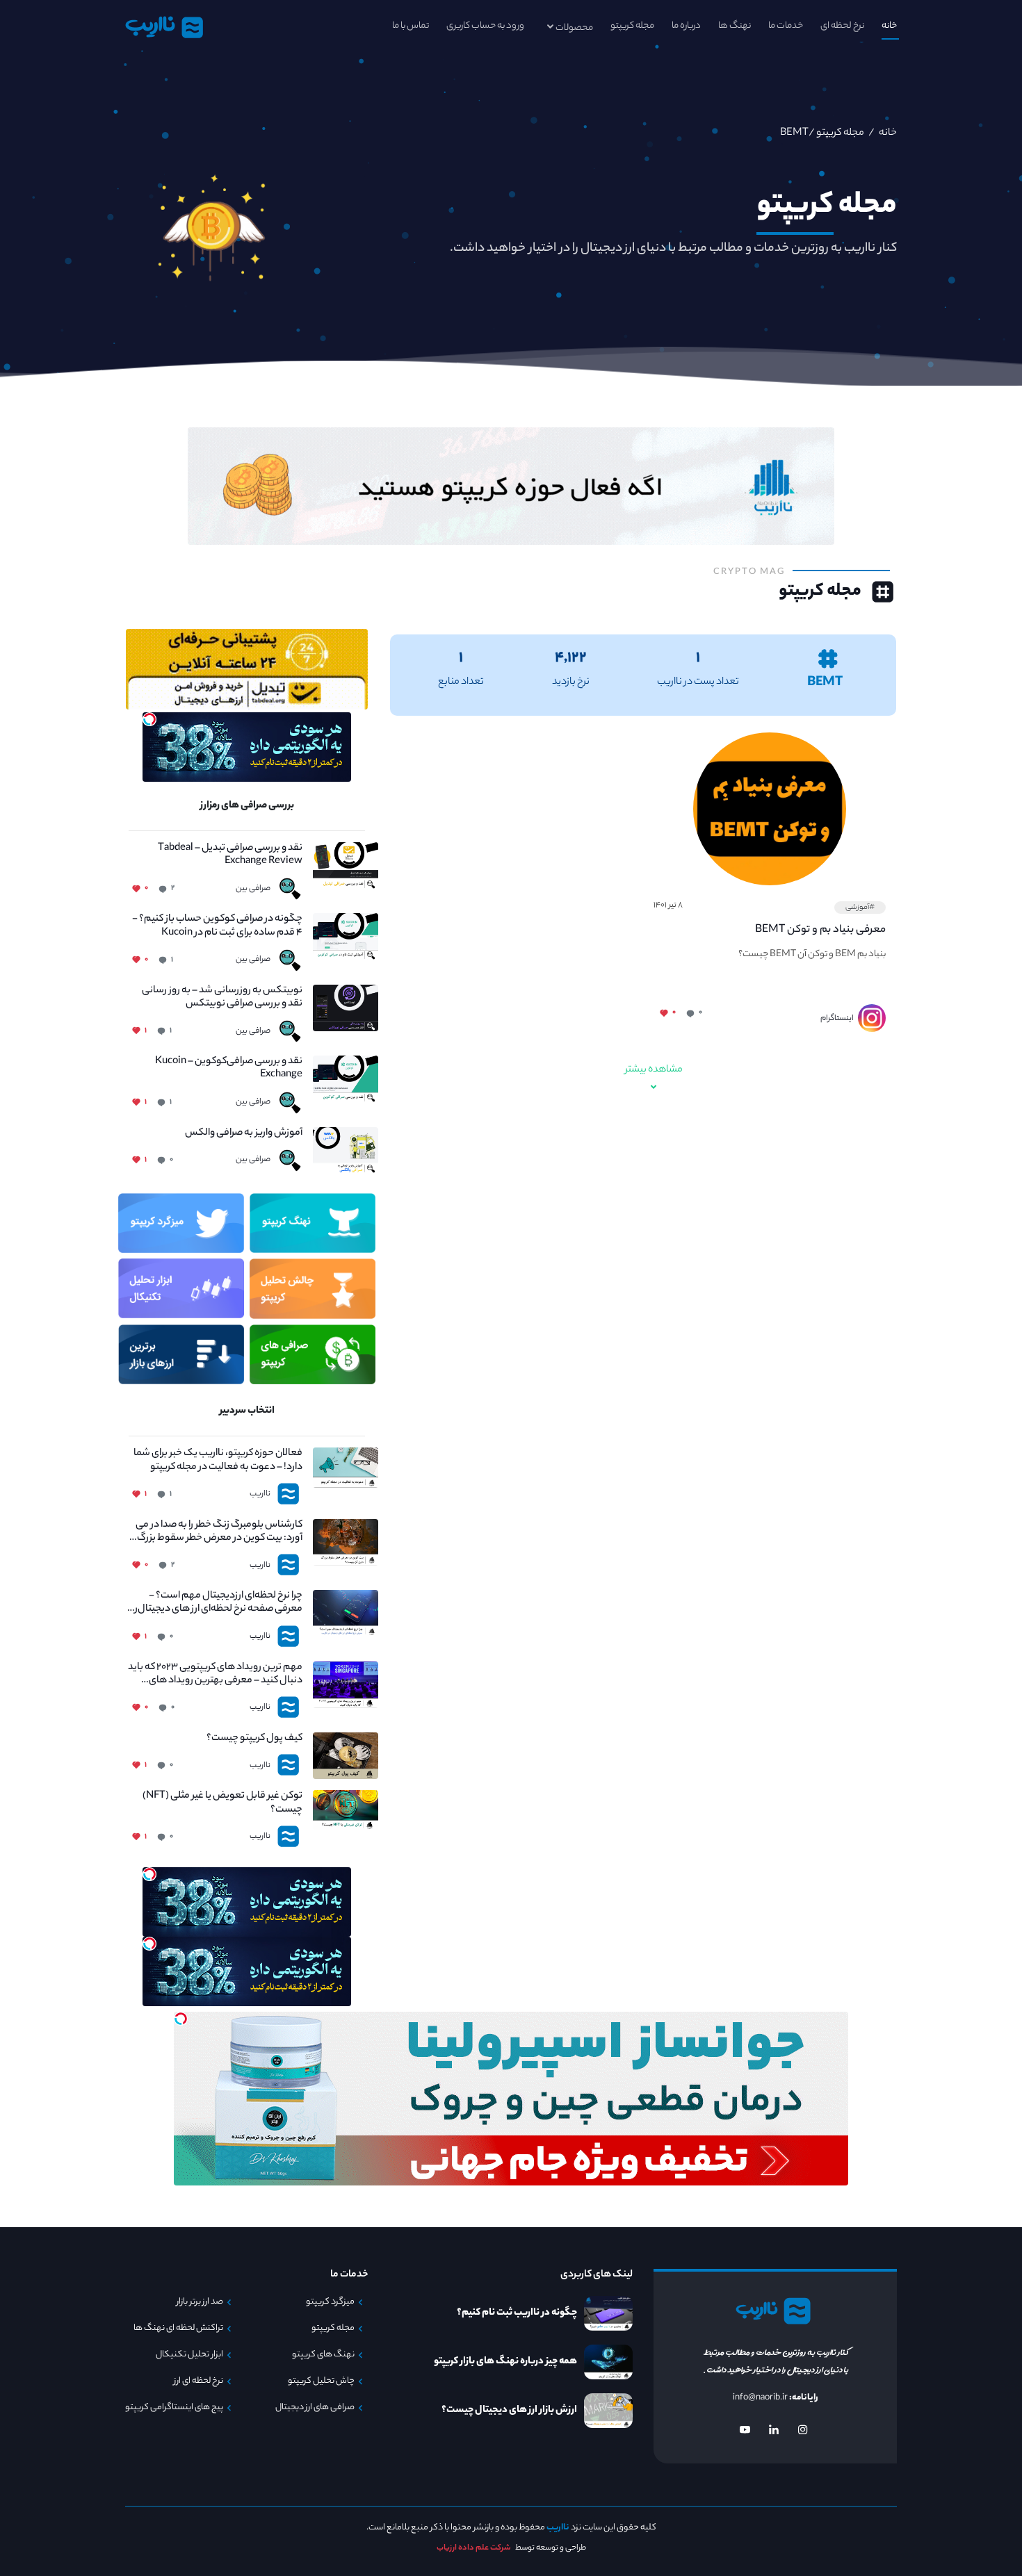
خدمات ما (786, 26)
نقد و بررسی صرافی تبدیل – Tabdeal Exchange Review (230, 855)
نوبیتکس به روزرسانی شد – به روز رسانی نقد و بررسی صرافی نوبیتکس (222, 998)
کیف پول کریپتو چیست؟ (254, 1739)
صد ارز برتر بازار (200, 2302)
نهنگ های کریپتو (323, 2355)
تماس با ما (411, 26)
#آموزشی (860, 908)
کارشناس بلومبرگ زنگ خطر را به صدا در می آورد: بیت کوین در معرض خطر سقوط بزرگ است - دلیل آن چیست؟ (219, 1532)
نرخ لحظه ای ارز (198, 2381)
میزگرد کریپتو (330, 2302)
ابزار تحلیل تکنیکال (189, 2355)
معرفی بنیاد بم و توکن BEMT (820, 930)
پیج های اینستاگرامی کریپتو (174, 2408)
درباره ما (686, 26)
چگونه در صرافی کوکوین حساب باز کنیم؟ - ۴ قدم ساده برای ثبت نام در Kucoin (217, 926)
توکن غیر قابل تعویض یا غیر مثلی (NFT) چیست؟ (222, 1803)
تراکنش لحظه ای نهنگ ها (178, 2329)
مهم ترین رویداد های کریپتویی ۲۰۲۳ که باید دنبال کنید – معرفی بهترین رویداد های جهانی (215, 1675)
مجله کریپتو (632, 26)
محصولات (574, 28)
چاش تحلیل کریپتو (321, 2381)
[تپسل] (149, 719)
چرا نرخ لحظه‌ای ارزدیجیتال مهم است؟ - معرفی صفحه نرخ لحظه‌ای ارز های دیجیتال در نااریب (215, 1603)
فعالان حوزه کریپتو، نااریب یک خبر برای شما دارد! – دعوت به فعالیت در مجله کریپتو (218, 1461)
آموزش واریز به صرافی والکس (244, 1134)
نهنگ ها (735, 26)
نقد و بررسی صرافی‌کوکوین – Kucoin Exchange (229, 1069)
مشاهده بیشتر (654, 1070)
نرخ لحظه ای (842, 26)
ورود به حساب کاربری (485, 26)
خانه (889, 26)
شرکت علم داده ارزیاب (474, 2548)
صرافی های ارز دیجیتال (315, 2408)
